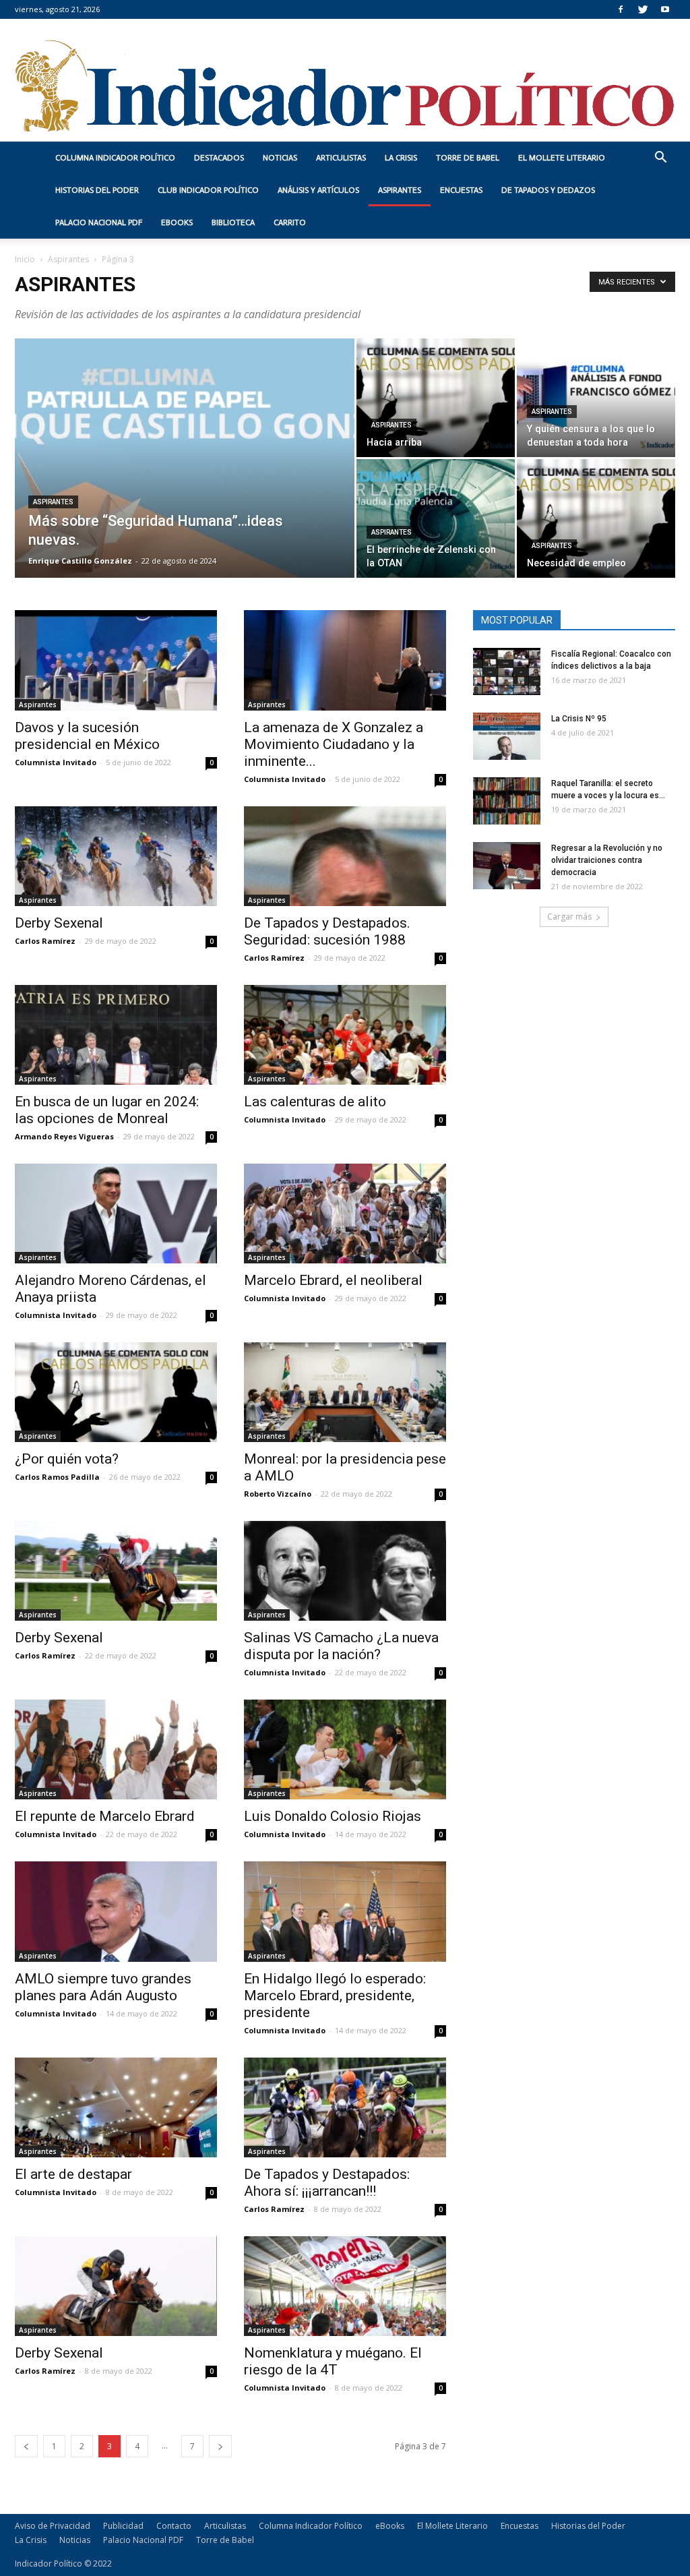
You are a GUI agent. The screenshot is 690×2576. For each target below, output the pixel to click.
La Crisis (401, 158)
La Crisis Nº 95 (579, 719)
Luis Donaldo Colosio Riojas (333, 1816)
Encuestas (461, 190)
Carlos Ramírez (45, 941)
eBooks (177, 222)
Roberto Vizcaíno (278, 1494)
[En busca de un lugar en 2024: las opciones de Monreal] (116, 1035)
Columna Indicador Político (115, 158)
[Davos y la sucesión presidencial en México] (116, 660)
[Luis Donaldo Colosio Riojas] (345, 1749)
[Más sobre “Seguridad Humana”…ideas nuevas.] (185, 485)
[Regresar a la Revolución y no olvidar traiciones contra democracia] (507, 866)
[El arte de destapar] (116, 2107)
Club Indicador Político (208, 190)
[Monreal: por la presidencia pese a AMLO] (345, 1392)
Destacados (219, 158)
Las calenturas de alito (315, 1102)
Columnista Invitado (56, 762)
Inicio (25, 259)
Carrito (290, 222)
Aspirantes (400, 190)
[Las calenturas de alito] (345, 1035)
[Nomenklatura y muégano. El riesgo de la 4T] (345, 2286)
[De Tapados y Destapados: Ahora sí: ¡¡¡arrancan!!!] (345, 2107)
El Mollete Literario (562, 158)
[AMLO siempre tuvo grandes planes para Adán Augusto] (116, 1911)
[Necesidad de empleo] (596, 518)
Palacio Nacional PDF (99, 222)
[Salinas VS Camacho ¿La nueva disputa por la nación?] (345, 1571)
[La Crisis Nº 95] (507, 736)
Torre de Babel (468, 158)
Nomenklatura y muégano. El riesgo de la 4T (333, 2361)
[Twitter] (643, 9)
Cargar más (569, 917)
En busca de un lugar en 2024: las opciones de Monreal (107, 1110)
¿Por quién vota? (67, 1459)
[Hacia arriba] (436, 398)
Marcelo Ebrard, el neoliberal (333, 1280)
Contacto (174, 2526)
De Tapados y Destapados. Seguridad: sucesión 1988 (327, 931)
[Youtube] (665, 9)
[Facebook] (621, 9)
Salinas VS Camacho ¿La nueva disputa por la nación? (341, 1646)
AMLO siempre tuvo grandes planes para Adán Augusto (103, 1987)
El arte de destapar (73, 2174)
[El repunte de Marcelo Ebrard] (116, 1749)
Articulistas (341, 158)
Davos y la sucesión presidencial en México (87, 736)
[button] (660, 159)
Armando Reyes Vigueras (64, 1136)
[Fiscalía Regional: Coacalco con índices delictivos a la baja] (507, 671)
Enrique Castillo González (80, 561)
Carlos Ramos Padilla (57, 1477)
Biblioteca (233, 222)
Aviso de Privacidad (53, 2526)
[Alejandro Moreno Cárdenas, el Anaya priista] (116, 1214)
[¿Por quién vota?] (116, 1392)
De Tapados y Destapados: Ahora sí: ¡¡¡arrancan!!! (327, 2183)
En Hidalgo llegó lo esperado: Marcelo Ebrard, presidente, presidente (335, 1996)
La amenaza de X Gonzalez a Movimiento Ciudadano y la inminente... (334, 744)
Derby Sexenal (59, 923)
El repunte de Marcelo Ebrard (105, 1816)
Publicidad (123, 2526)
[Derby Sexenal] (116, 856)
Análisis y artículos (318, 190)
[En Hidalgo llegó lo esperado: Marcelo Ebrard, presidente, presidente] (345, 1911)
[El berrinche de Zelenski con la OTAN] (436, 518)
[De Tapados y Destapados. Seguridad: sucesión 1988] (345, 856)
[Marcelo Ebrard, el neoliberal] (345, 1214)
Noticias (280, 158)
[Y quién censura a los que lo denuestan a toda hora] (596, 398)
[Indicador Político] (345, 80)
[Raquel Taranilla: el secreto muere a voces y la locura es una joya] (507, 801)
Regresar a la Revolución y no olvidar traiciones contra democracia (607, 860)
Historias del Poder (97, 190)
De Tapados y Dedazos (548, 190)
